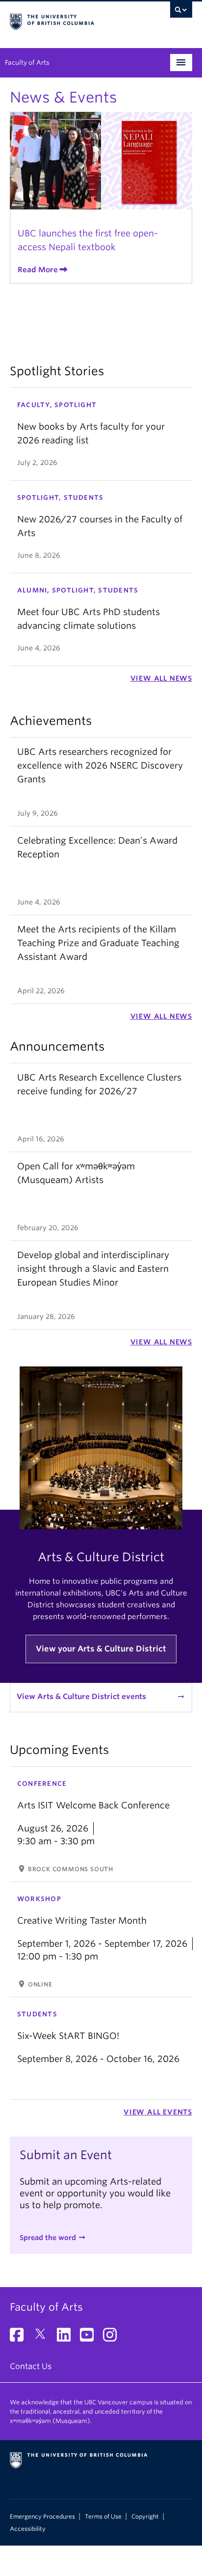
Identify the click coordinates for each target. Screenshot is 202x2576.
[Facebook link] (20, 2338)
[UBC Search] (181, 12)
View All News (161, 678)
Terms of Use (103, 2517)
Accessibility (28, 2529)
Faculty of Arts (27, 63)
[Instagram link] (114, 2338)
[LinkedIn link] (67, 2338)
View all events (158, 2112)
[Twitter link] (44, 2338)
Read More (38, 270)
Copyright (145, 2517)
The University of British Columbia (74, 20)
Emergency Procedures (42, 2517)
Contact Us (31, 2366)
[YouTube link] (90, 2338)
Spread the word (48, 2238)
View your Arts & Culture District (101, 1649)
